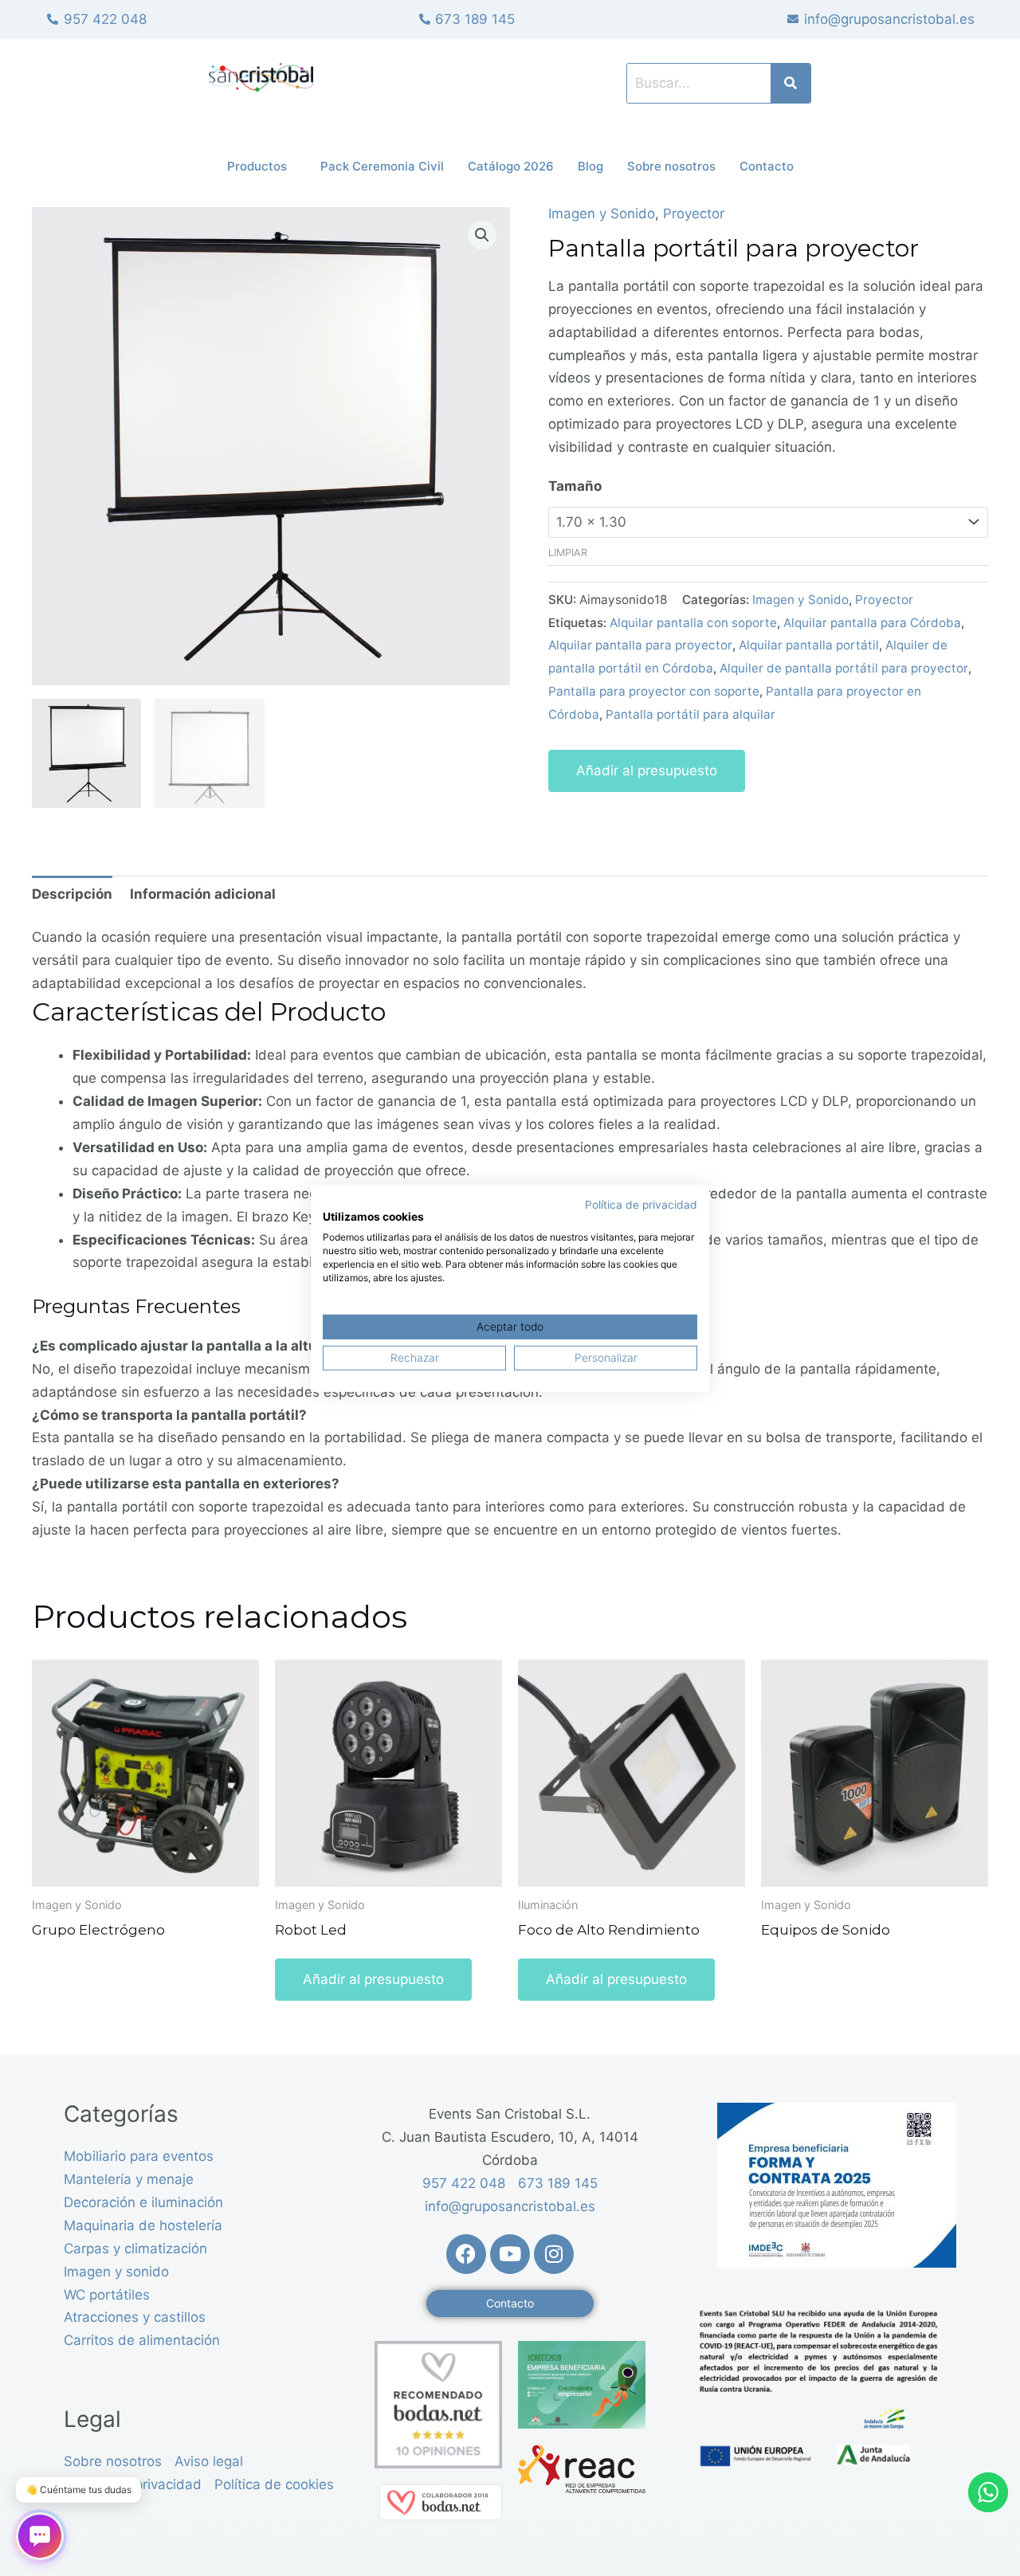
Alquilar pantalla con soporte (693, 623)
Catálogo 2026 (511, 166)
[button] (482, 235)
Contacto (767, 166)
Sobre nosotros (671, 166)
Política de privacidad (641, 1204)
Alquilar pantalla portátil (809, 645)
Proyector (694, 214)
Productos (257, 166)
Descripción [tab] (72, 894)
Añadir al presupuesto (647, 770)
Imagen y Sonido (602, 214)
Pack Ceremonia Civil (382, 166)
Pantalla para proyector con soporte (654, 691)
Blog (590, 166)
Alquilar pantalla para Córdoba (872, 623)
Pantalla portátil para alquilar (690, 714)
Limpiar (568, 553)
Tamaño (575, 486)
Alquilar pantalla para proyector (640, 645)
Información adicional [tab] (203, 894)
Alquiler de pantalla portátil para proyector (844, 668)
